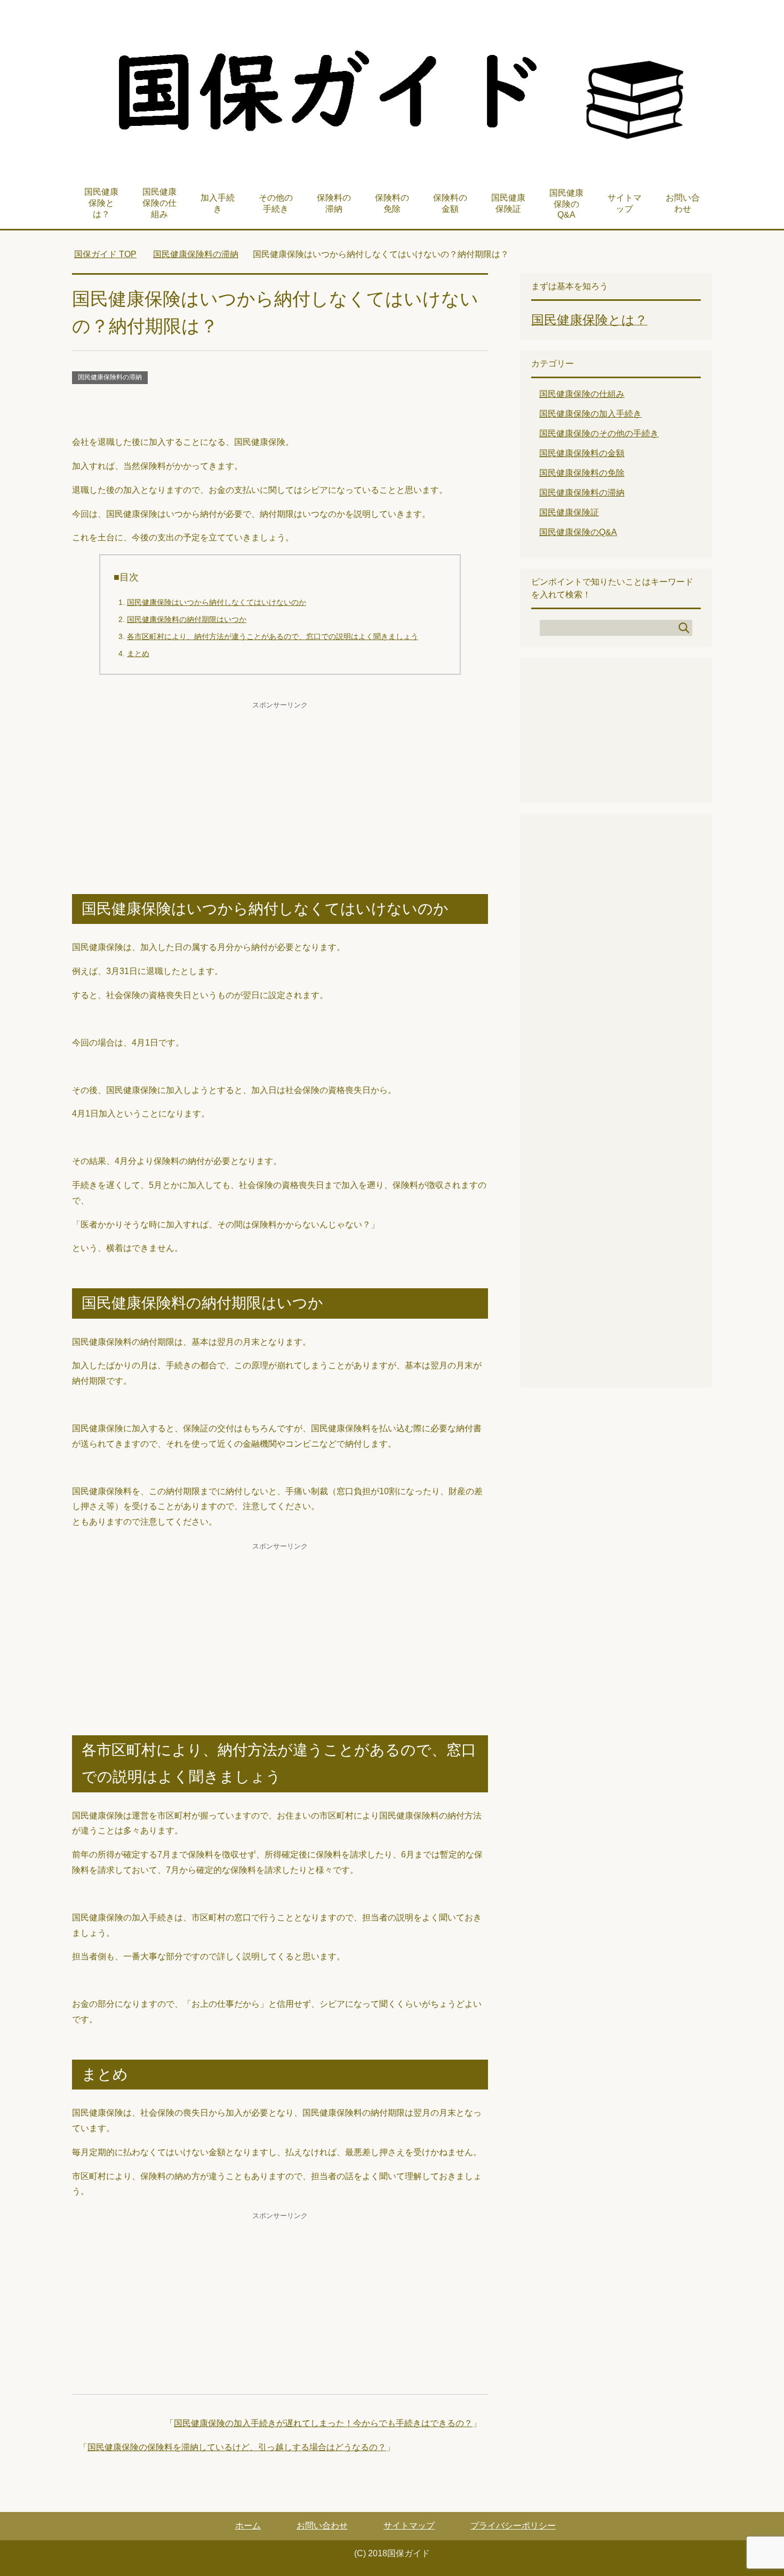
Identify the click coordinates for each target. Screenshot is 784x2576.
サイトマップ (625, 203)
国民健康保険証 (508, 203)
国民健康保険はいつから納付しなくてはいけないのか (217, 602)
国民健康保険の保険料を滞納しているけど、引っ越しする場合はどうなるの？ (237, 2447)
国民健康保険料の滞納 (110, 377)
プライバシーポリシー (513, 2526)
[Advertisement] (280, 411)
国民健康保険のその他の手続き (599, 433)
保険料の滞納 (334, 203)
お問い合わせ (683, 203)
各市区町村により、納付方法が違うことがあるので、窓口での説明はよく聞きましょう (273, 636)
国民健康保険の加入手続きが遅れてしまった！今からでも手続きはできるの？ (323, 2423)
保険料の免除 (392, 203)
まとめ (138, 653)
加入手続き (218, 203)
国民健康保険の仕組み (159, 203)
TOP (105, 254)
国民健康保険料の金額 (582, 453)
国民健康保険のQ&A (566, 204)
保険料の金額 (450, 203)
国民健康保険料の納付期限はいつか (187, 619)
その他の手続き (276, 203)
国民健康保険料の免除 (582, 473)
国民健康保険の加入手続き (590, 414)
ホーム (248, 2526)
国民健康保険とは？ (101, 203)
